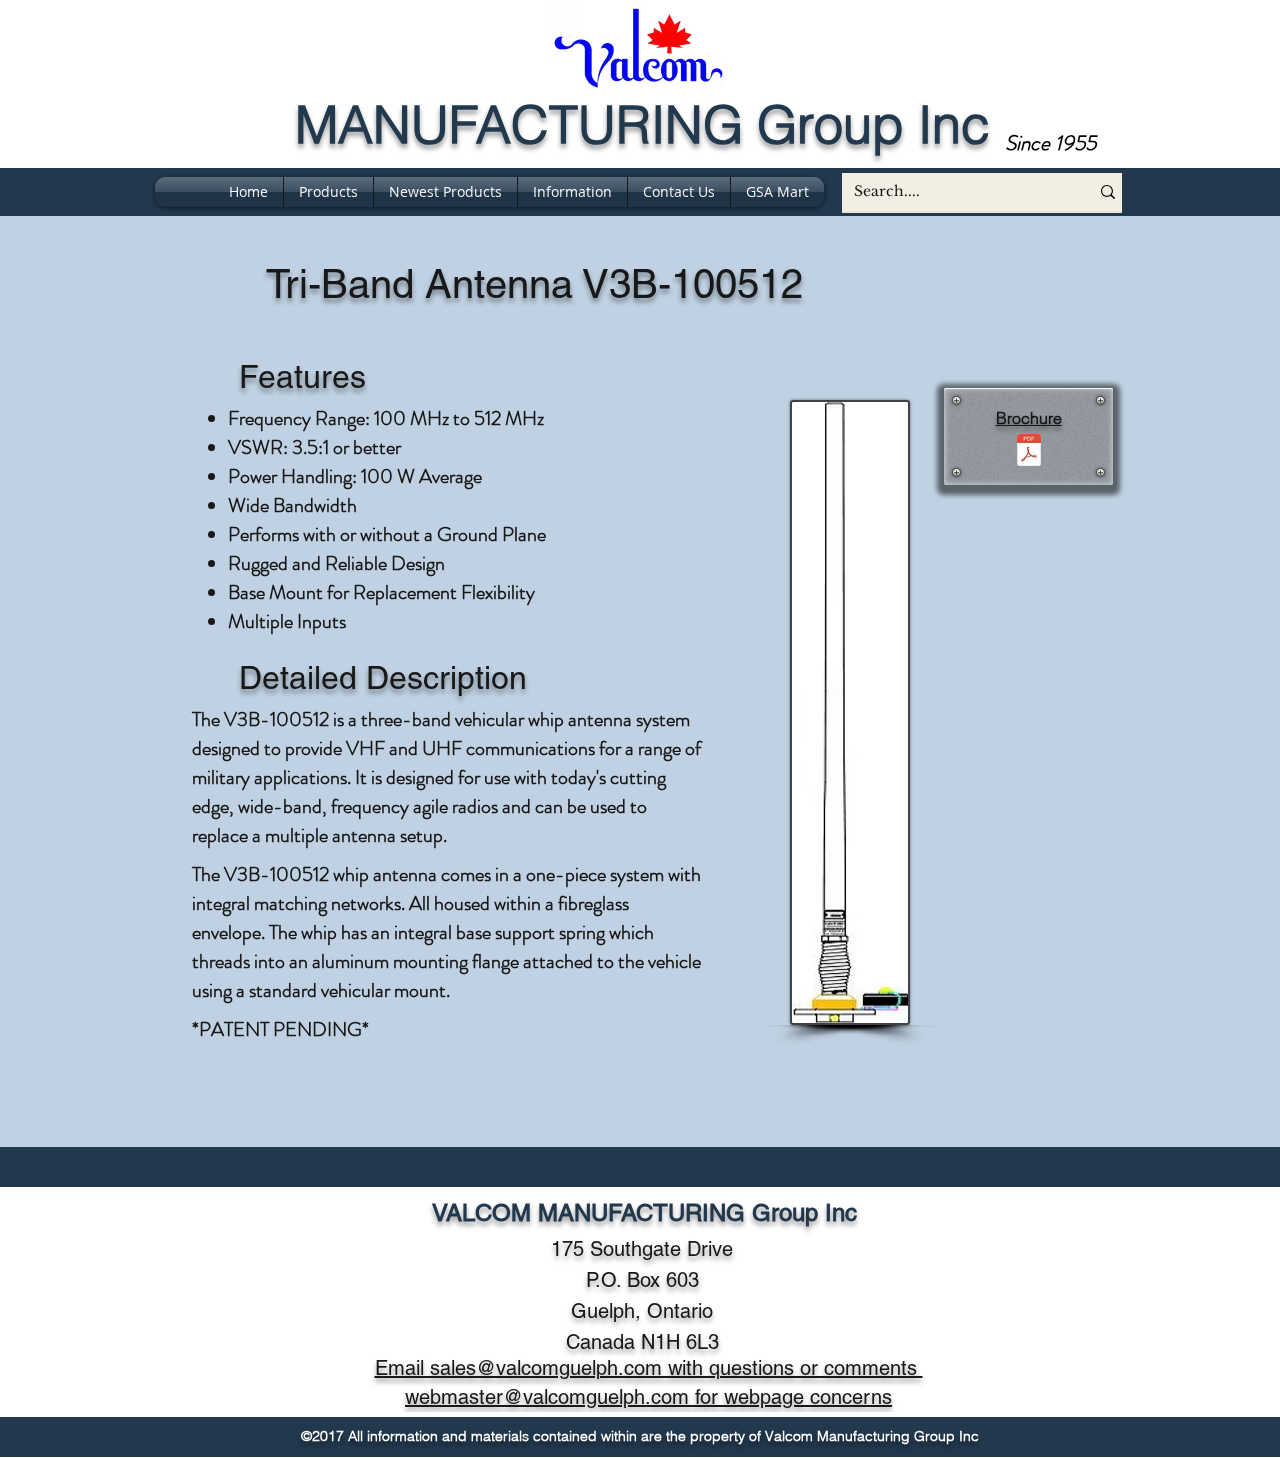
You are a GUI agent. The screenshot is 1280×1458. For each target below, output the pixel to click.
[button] (572, 192)
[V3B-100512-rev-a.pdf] (1028, 452)
